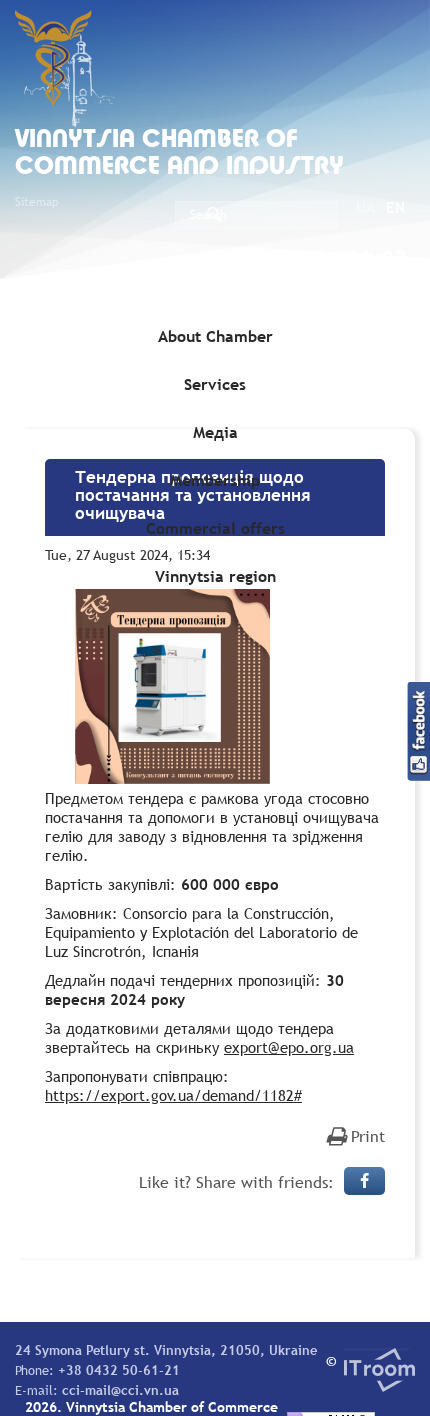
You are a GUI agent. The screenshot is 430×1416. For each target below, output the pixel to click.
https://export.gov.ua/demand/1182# (173, 1095)
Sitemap (37, 202)
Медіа (215, 432)
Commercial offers (215, 528)
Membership (215, 480)
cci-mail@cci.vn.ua (120, 1390)
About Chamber (215, 336)
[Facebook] (364, 1181)
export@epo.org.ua (289, 1047)
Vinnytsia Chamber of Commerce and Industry (179, 154)
